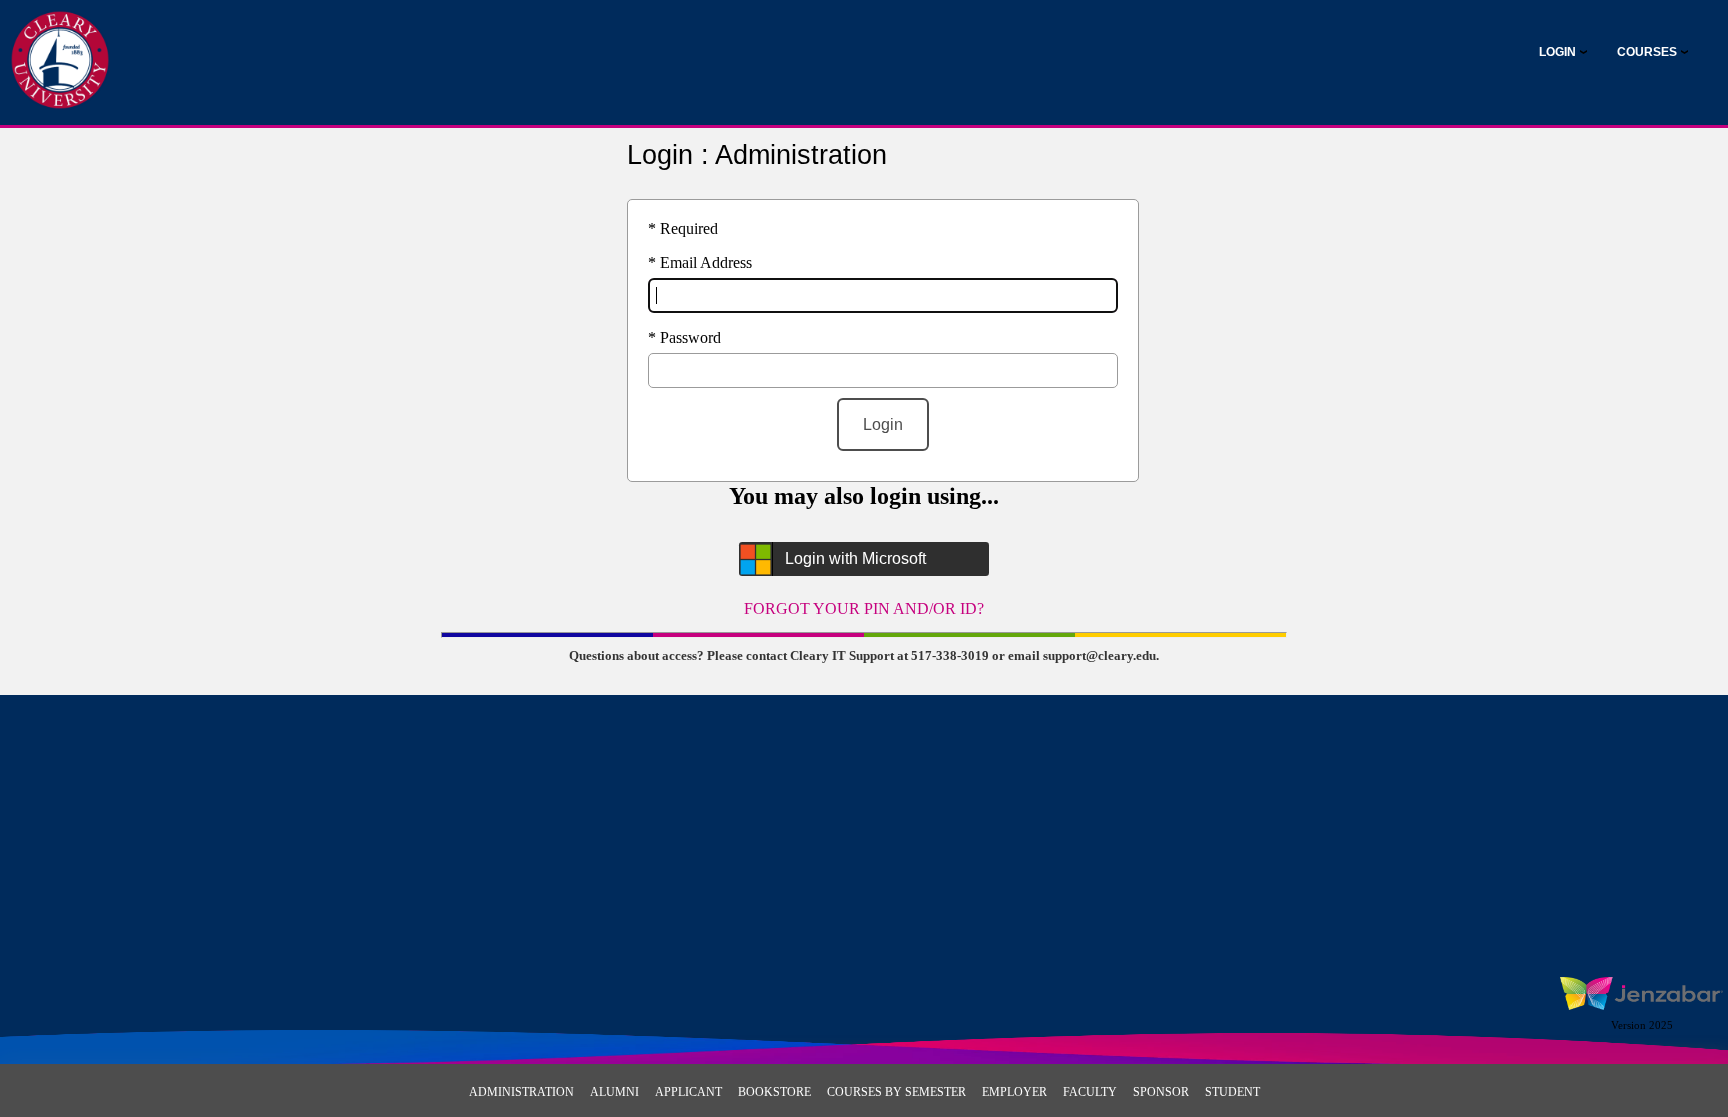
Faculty (1090, 1092)
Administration (521, 1092)
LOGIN (1557, 52)
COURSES (1647, 52)
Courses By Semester (896, 1092)
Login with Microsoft (855, 558)
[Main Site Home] (60, 36)
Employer (1014, 1092)
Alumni (614, 1092)
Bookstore (774, 1092)
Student (1232, 1092)
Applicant (688, 1092)
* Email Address (700, 262)
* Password (684, 337)
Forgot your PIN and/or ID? (864, 608)
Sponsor (1161, 1092)
